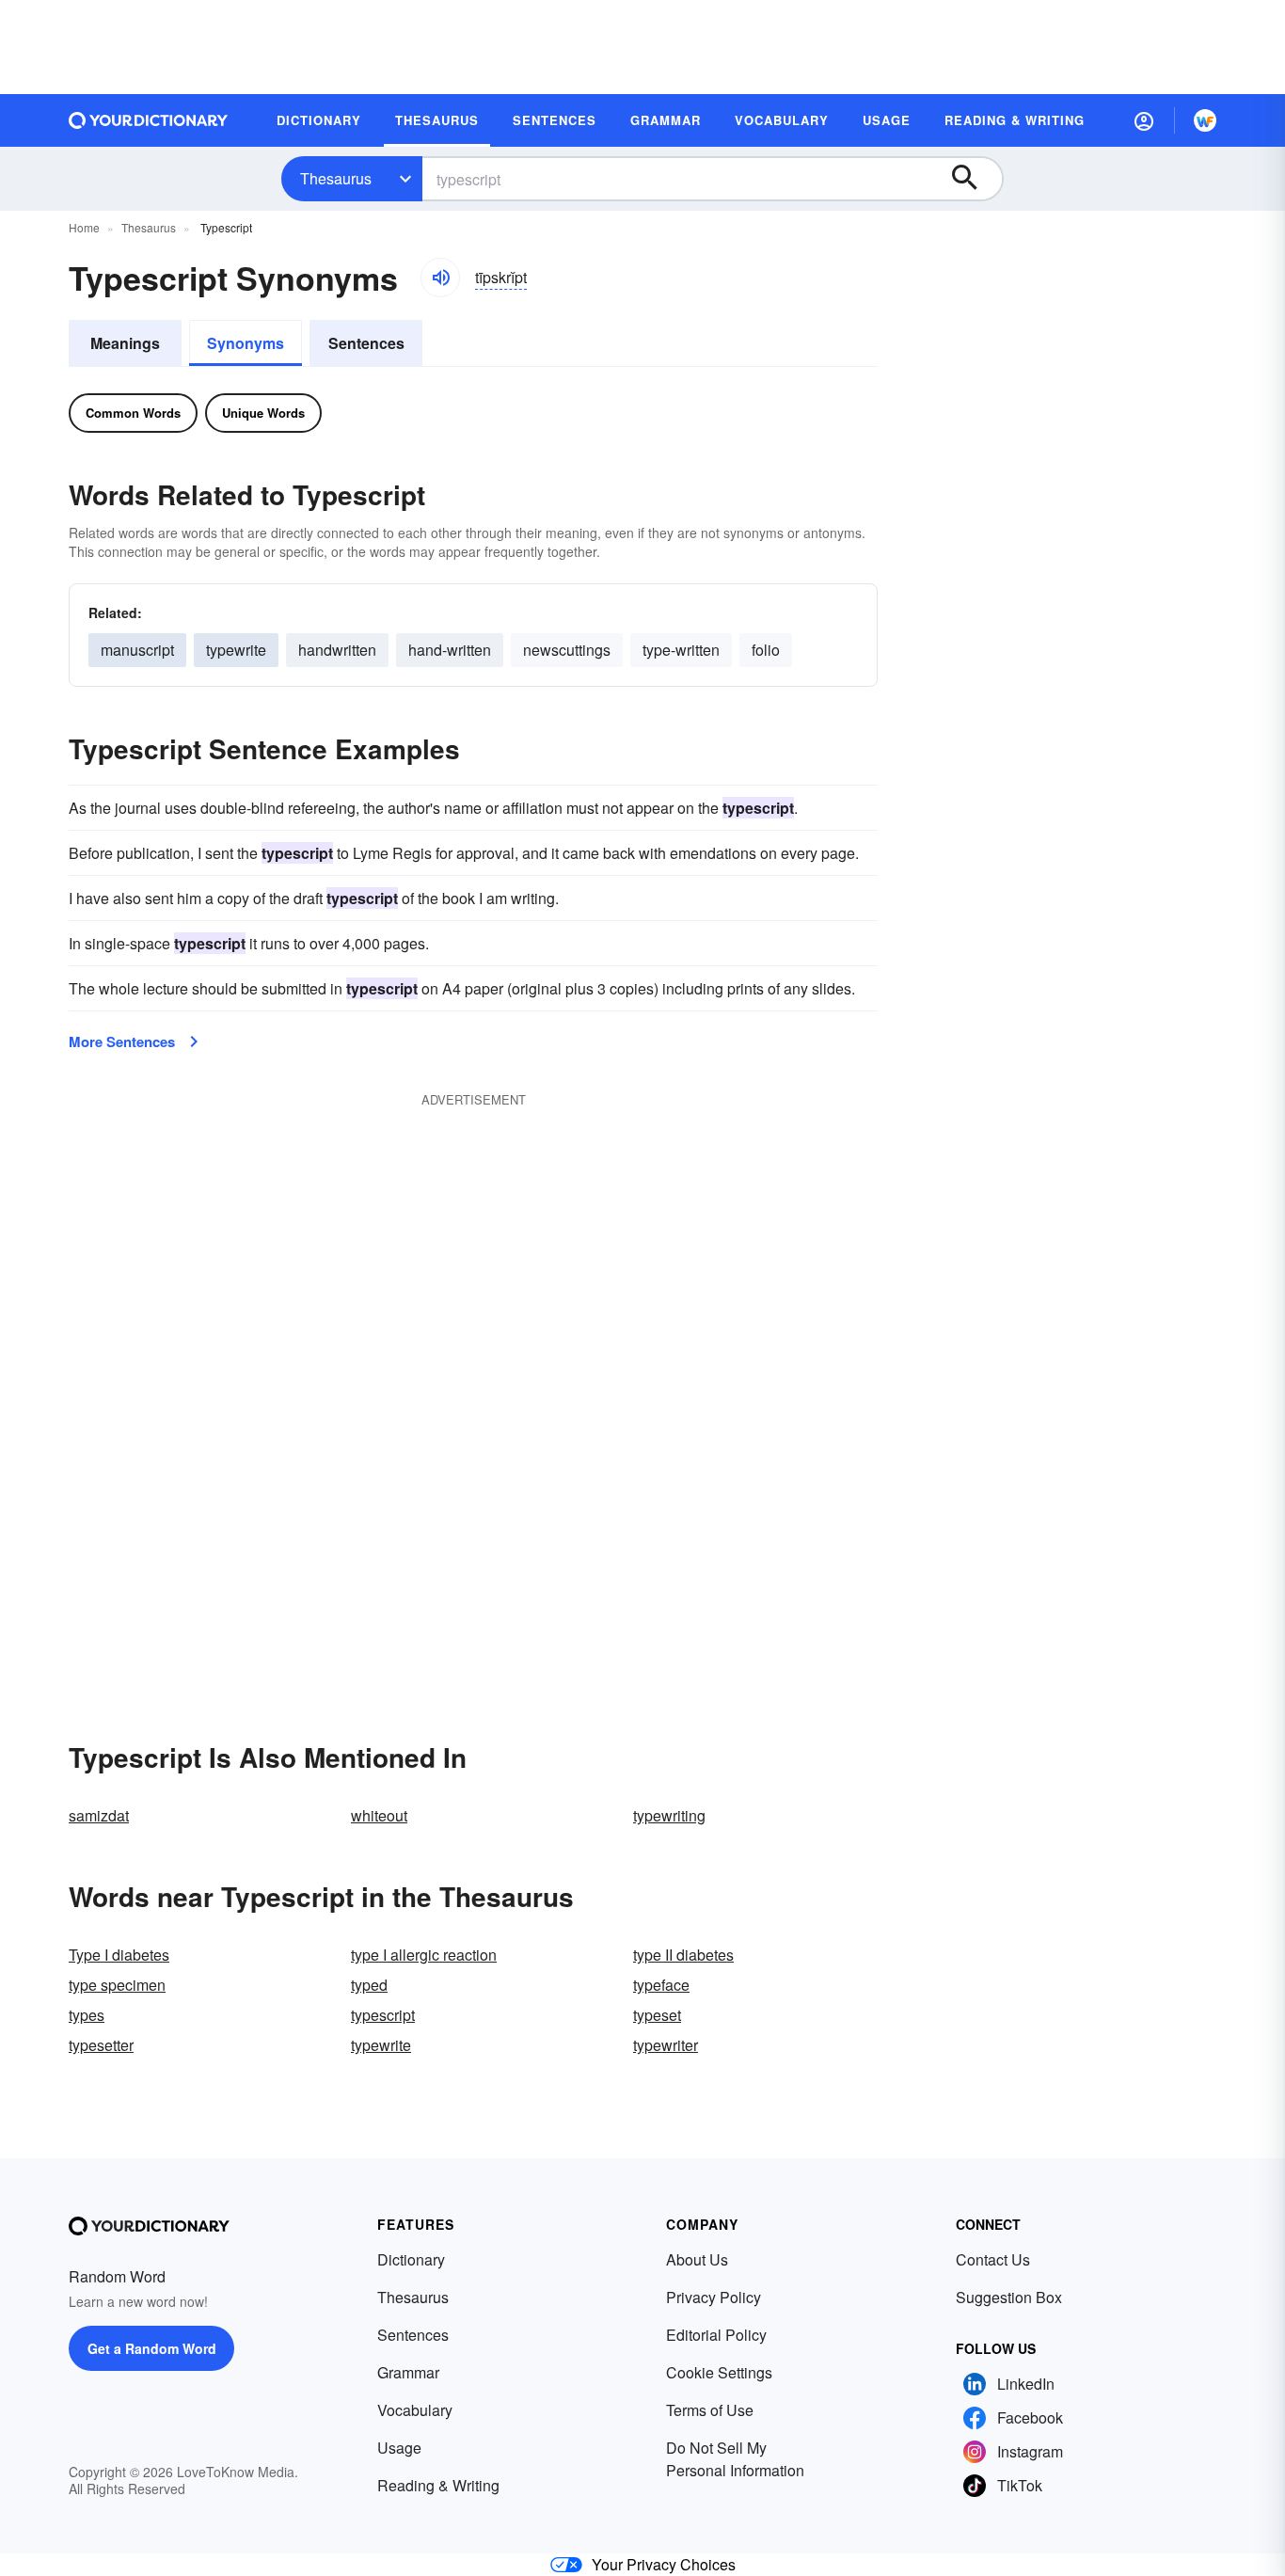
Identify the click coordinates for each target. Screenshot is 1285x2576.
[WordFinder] (1205, 120)
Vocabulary (415, 2410)
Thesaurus (336, 178)
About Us (697, 2259)
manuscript (137, 650)
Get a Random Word (152, 2348)
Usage (399, 2448)
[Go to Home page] (149, 120)
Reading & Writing (438, 2485)
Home (84, 227)
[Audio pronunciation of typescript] (440, 278)
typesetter (101, 2045)
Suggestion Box (1009, 2297)
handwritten (337, 650)
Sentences (366, 343)
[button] (1144, 120)
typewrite (236, 650)
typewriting (669, 1815)
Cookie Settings (719, 2372)
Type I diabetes (119, 1955)
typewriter (666, 2045)
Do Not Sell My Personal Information (735, 2459)
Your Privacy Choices (664, 2564)
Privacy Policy (714, 2297)
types (87, 2015)
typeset (657, 2015)
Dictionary (411, 2259)
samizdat (99, 1815)
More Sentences (122, 1042)
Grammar (408, 2372)
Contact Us (993, 2259)
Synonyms (246, 343)
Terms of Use (710, 2410)
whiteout (379, 1815)
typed (369, 1985)
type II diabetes (683, 1955)
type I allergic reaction (424, 1955)
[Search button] (974, 179)
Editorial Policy (716, 2335)
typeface (661, 1985)
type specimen (117, 1985)
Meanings (125, 343)
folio (766, 650)
